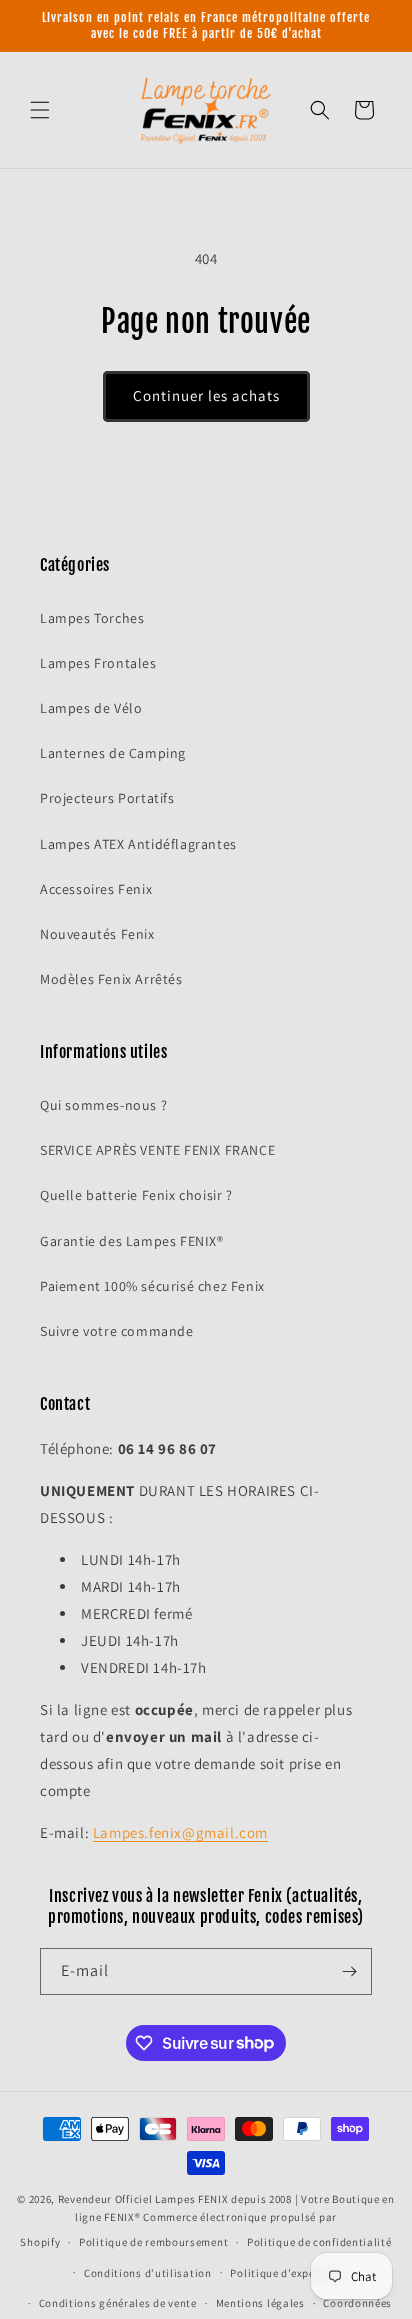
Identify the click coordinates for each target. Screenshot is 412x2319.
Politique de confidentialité (319, 2242)
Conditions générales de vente (118, 2303)
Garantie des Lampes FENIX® (132, 1241)
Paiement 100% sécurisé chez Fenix (152, 1286)
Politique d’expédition (288, 2273)
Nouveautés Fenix (97, 934)
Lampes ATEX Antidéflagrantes (138, 844)
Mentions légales (260, 2303)
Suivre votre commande (117, 1331)
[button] (40, 110)
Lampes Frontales (98, 663)
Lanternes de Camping (113, 753)
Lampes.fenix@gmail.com (180, 1832)
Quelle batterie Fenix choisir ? (136, 1195)
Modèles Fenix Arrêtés (111, 979)
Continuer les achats (206, 395)
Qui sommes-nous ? (103, 1105)
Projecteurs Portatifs (107, 798)
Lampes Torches (92, 618)
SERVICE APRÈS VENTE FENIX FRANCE (157, 1150)
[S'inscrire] (349, 1971)
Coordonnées (357, 2303)
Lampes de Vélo (91, 708)
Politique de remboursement (153, 2242)
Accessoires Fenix (96, 889)
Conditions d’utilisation (148, 2273)
